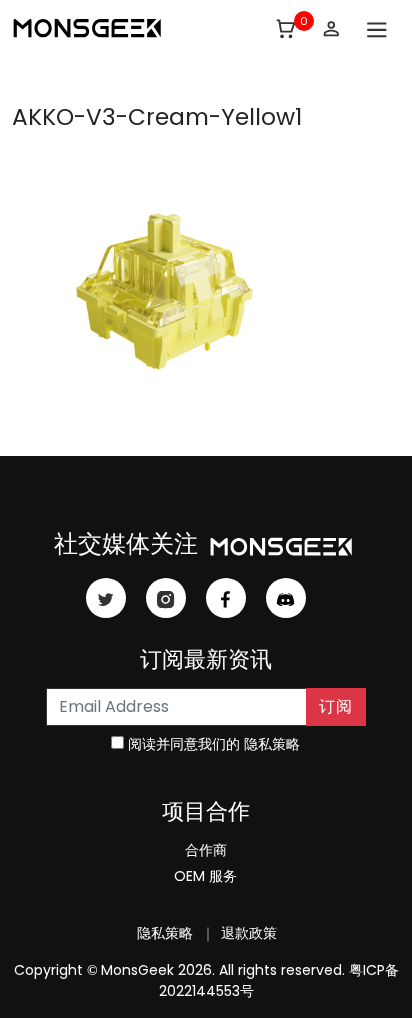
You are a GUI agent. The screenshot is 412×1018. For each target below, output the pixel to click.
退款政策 (247, 933)
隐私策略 (272, 744)
